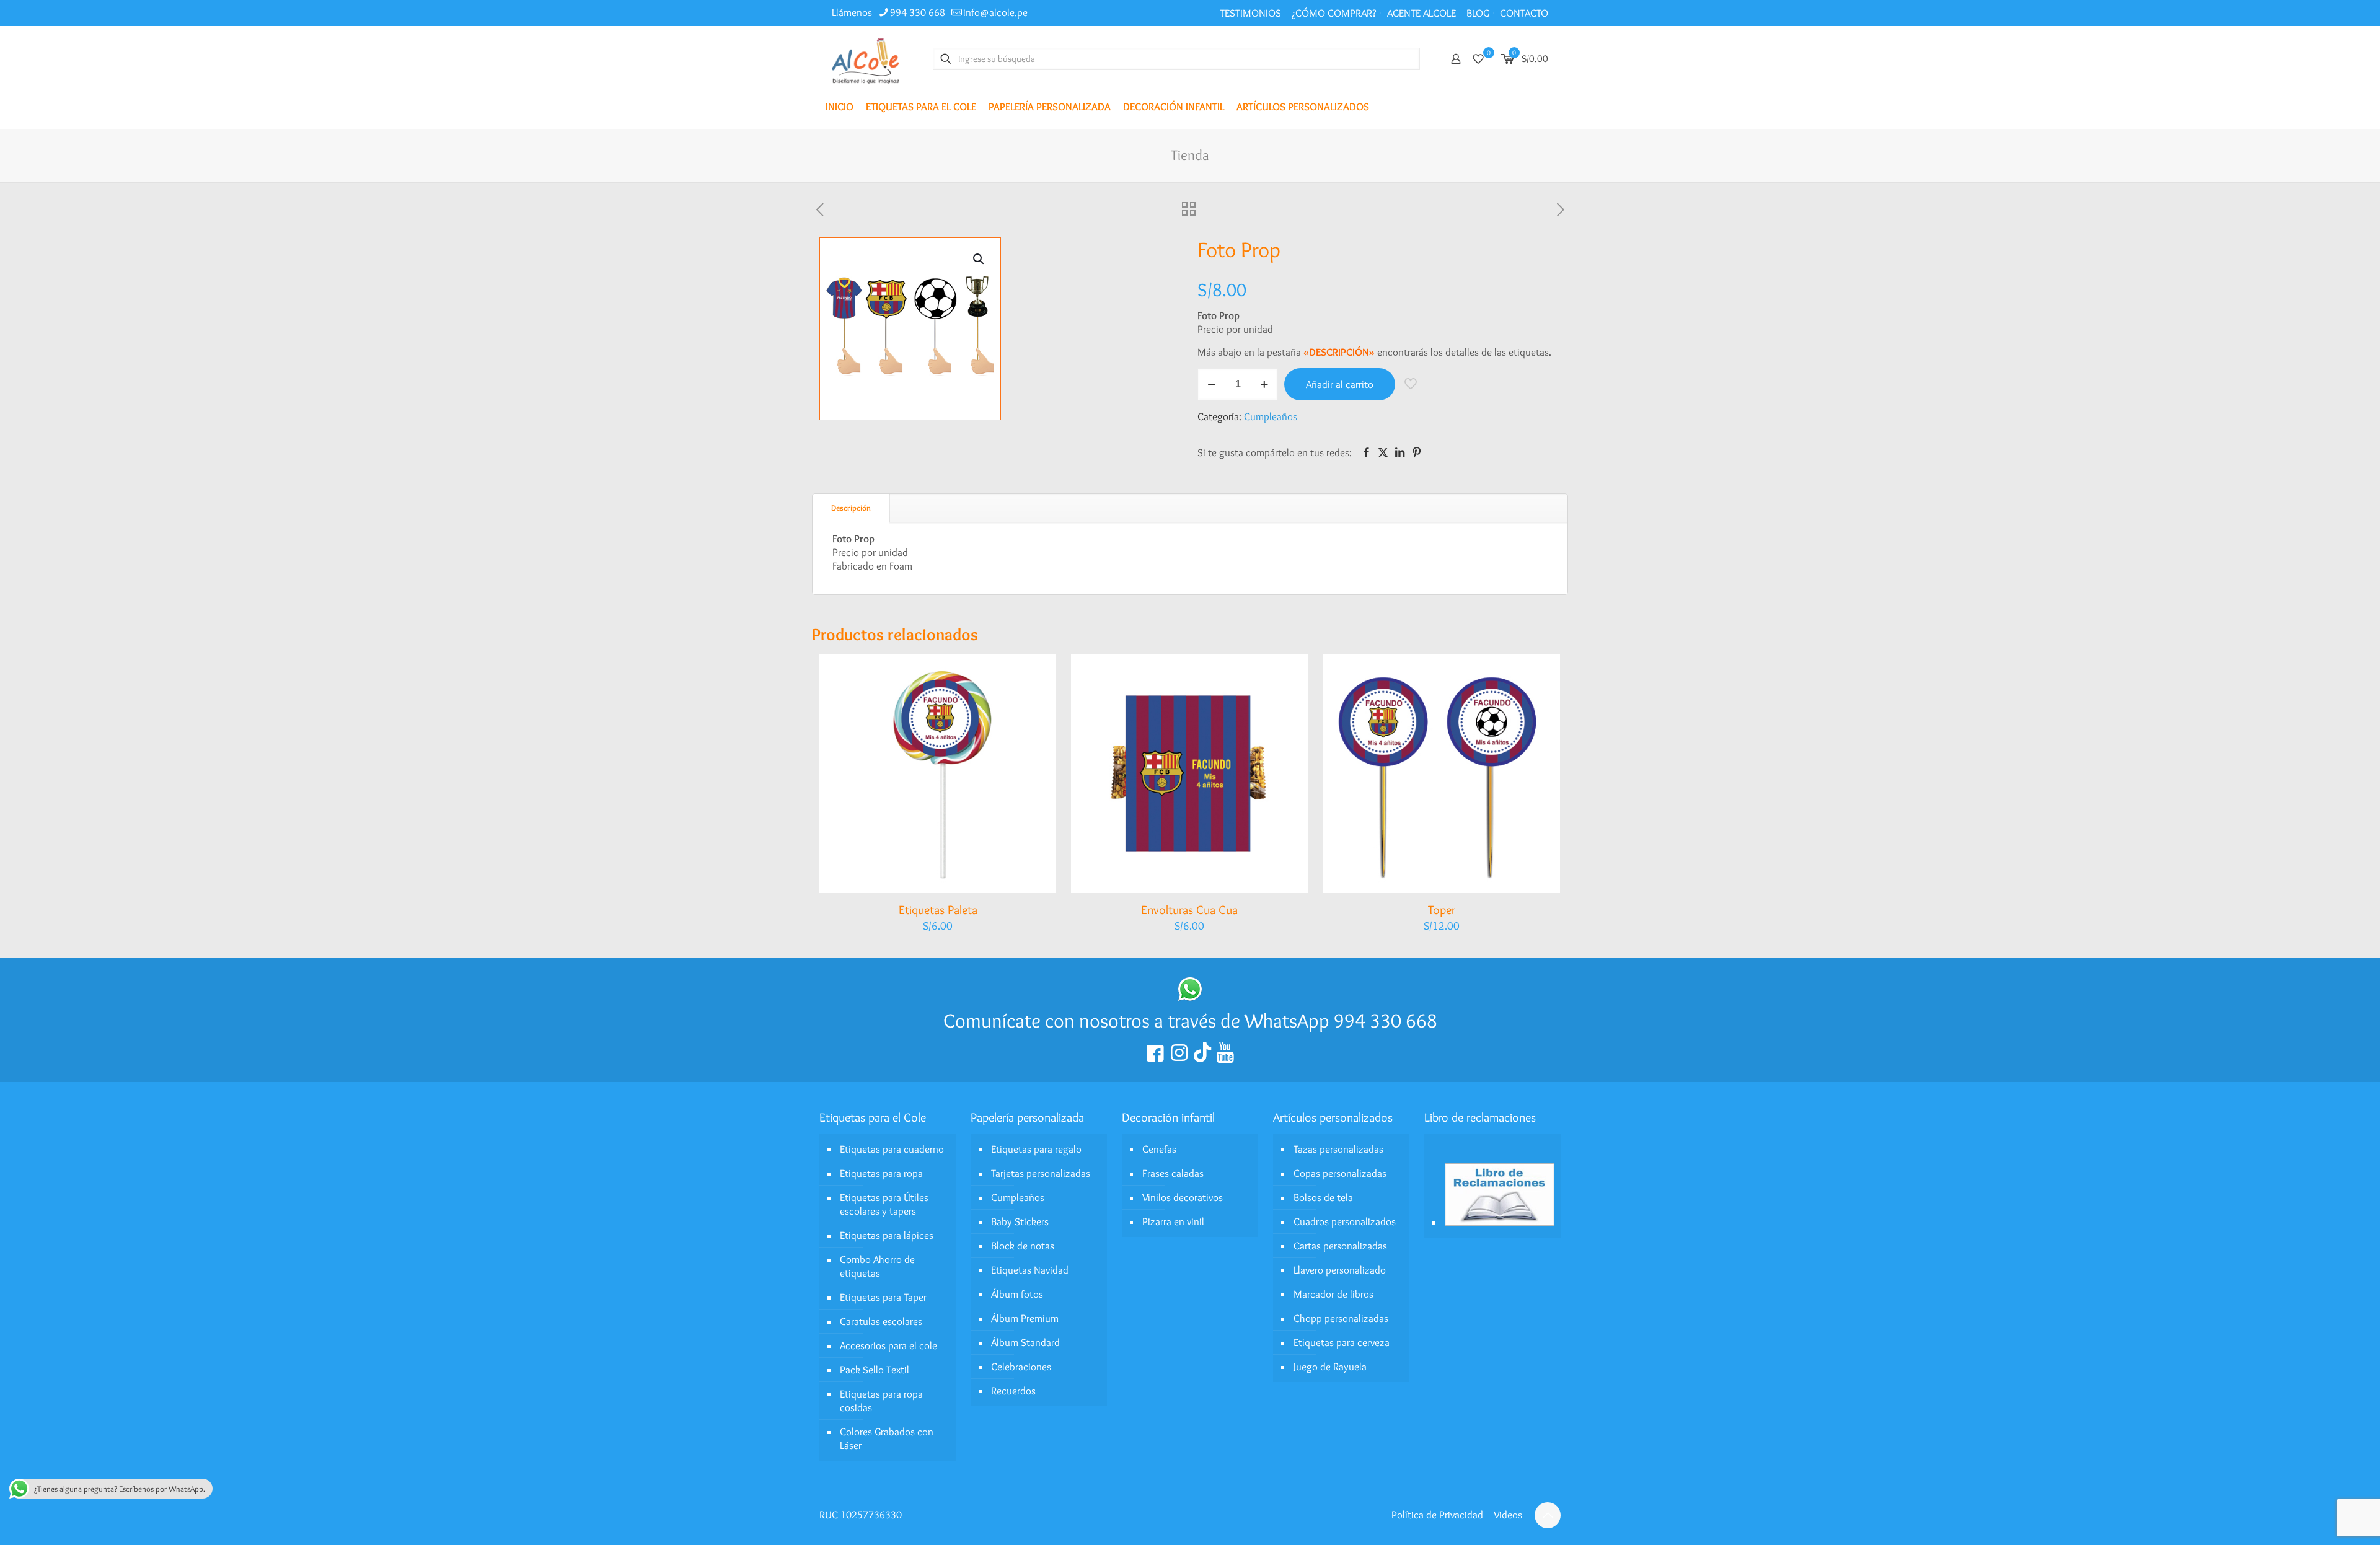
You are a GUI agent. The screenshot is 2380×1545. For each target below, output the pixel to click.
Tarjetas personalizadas (1041, 1173)
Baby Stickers (1020, 1221)
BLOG (1478, 13)
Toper (1442, 910)
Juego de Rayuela (1330, 1367)
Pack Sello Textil (875, 1370)
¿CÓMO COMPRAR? (1334, 13)
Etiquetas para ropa (881, 1173)
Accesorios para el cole (888, 1345)
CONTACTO (1524, 13)
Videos (1508, 1515)
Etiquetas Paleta (938, 910)
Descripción (851, 508)
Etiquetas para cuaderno (892, 1149)
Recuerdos (1013, 1391)
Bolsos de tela (1323, 1197)
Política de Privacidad (1437, 1515)
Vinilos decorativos (1183, 1197)
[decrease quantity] (1211, 384)
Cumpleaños (1271, 416)
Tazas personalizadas (1338, 1149)
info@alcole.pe (995, 12)
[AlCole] (865, 59)
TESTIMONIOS (1250, 13)
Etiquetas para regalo (1036, 1149)
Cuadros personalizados (1345, 1221)
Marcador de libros (1333, 1294)
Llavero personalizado (1340, 1270)
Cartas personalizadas (1340, 1246)
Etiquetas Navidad (1030, 1270)
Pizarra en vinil (1173, 1221)
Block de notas (1023, 1246)
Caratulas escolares (881, 1321)
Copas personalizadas (1340, 1173)
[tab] (851, 508)
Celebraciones (1021, 1367)
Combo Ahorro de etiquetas (877, 1266)
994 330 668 (918, 12)
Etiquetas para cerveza (1342, 1342)
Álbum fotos (1017, 1294)
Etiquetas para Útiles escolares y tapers (884, 1204)
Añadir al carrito (1340, 384)
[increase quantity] (1264, 384)
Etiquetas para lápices (887, 1235)
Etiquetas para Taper (883, 1297)
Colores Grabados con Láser (887, 1438)
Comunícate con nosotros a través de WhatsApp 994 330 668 (1190, 1020)
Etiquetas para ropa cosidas (881, 1401)
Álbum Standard (1025, 1342)
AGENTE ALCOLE (1421, 13)
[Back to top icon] (1548, 1515)
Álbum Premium (1025, 1318)
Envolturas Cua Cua (1189, 910)
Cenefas (1159, 1149)
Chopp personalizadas (1341, 1318)
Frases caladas (1173, 1173)
